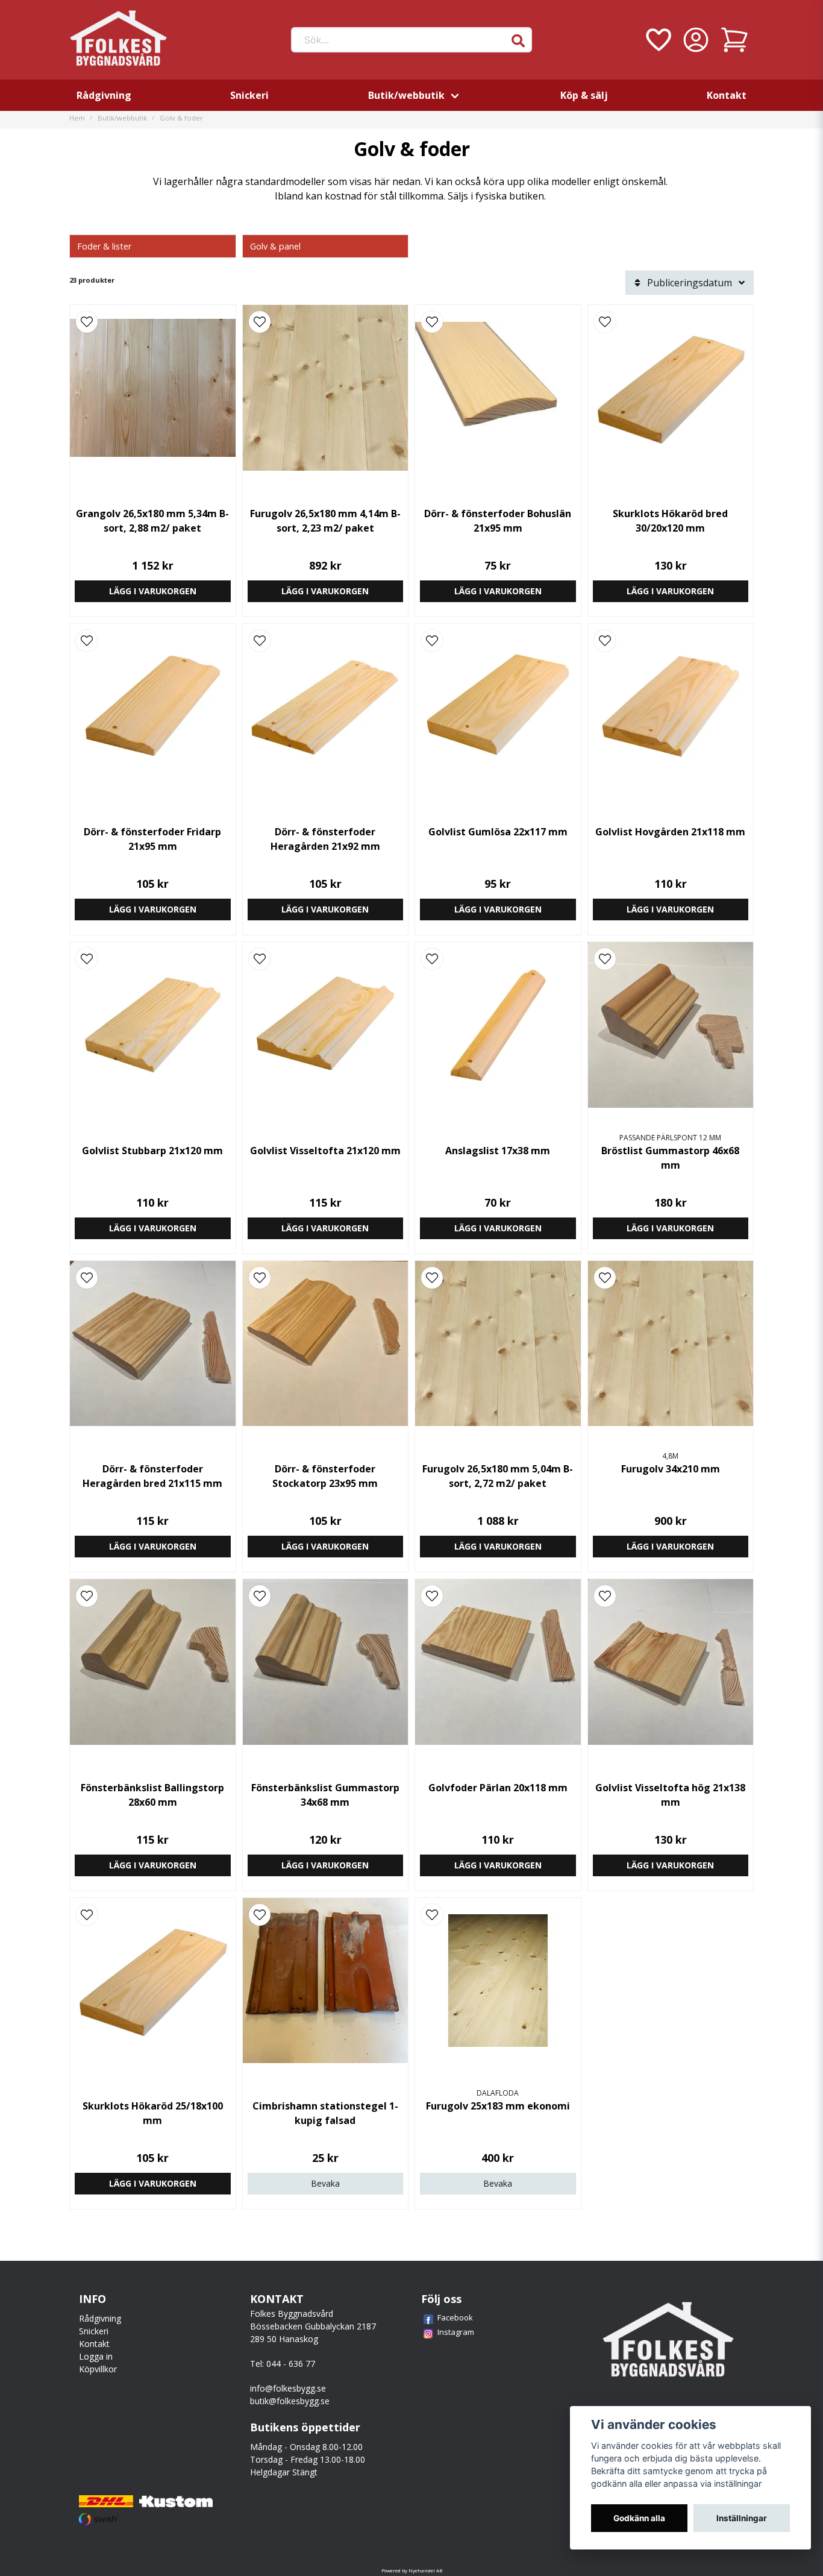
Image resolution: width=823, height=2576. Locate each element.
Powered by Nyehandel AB (412, 2570)
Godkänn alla (639, 2518)
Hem (77, 118)
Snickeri (249, 95)
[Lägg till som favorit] (657, 40)
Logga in (96, 2356)
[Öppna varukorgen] (734, 40)
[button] (518, 41)
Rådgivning (104, 95)
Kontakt (727, 95)
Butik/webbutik (406, 95)
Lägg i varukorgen (153, 591)
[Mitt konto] (696, 40)
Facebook (455, 2317)
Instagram (456, 2332)
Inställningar (742, 2518)
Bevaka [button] (325, 2183)
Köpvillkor (98, 2369)
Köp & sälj (584, 95)
